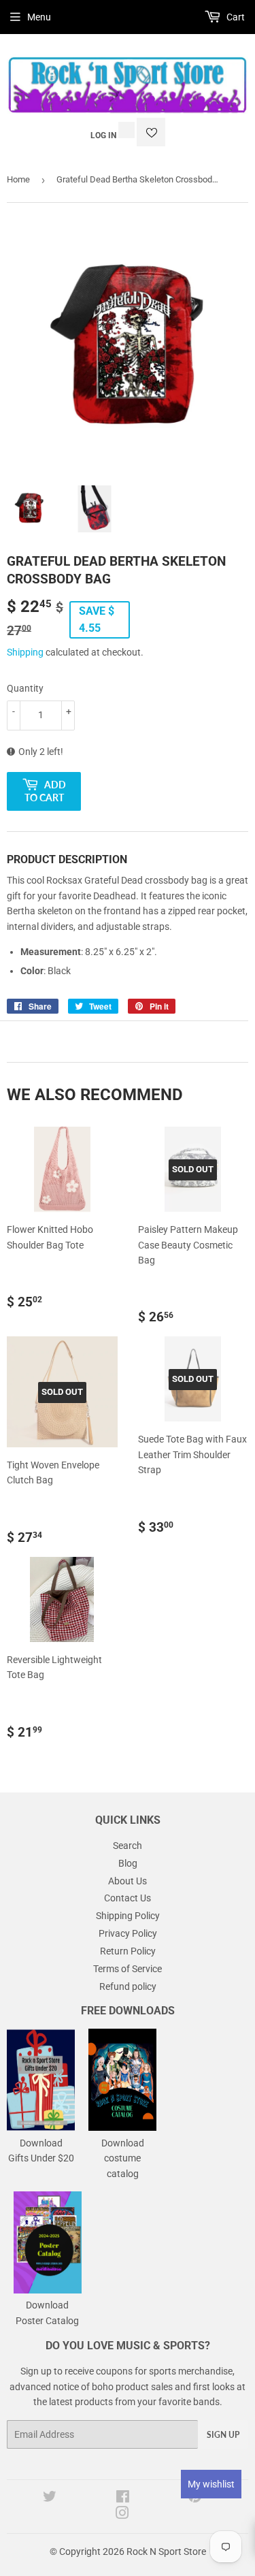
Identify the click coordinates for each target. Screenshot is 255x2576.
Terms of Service (128, 1969)
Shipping (25, 652)
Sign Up (223, 2435)
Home (18, 179)
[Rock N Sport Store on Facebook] (123, 2498)
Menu (39, 17)
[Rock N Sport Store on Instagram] (122, 2515)
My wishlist (211, 2484)
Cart (235, 17)
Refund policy (128, 1986)
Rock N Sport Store (166, 2551)
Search (128, 1846)
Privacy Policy (128, 1933)
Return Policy (128, 1951)
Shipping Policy (128, 1916)
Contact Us (128, 1898)
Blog (128, 1863)
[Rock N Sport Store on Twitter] (50, 2498)
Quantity (25, 688)
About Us (128, 1881)
